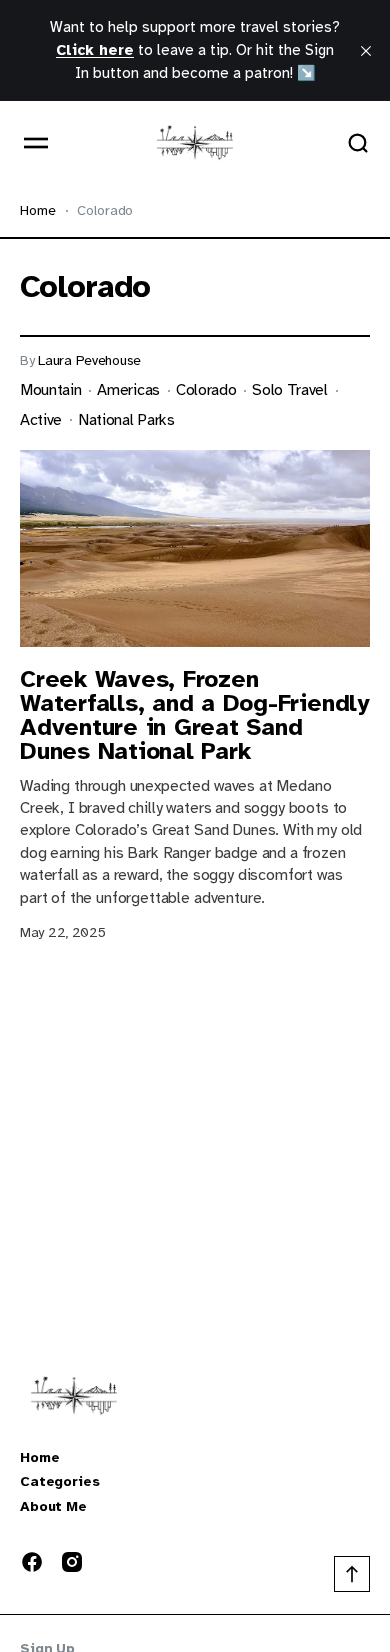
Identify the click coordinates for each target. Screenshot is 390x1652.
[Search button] (358, 143)
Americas (128, 390)
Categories (60, 1482)
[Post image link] (195, 548)
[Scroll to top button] (352, 1574)
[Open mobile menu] (36, 143)
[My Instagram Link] (68, 1562)
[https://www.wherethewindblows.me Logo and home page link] (195, 143)
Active (41, 420)
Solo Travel (289, 390)
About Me (53, 1507)
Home (37, 210)
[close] (366, 51)
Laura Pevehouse (89, 361)
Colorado (206, 390)
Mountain (50, 390)
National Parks (126, 420)
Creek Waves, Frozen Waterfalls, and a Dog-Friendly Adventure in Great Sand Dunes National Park (194, 715)
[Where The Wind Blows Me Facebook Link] (36, 1562)
